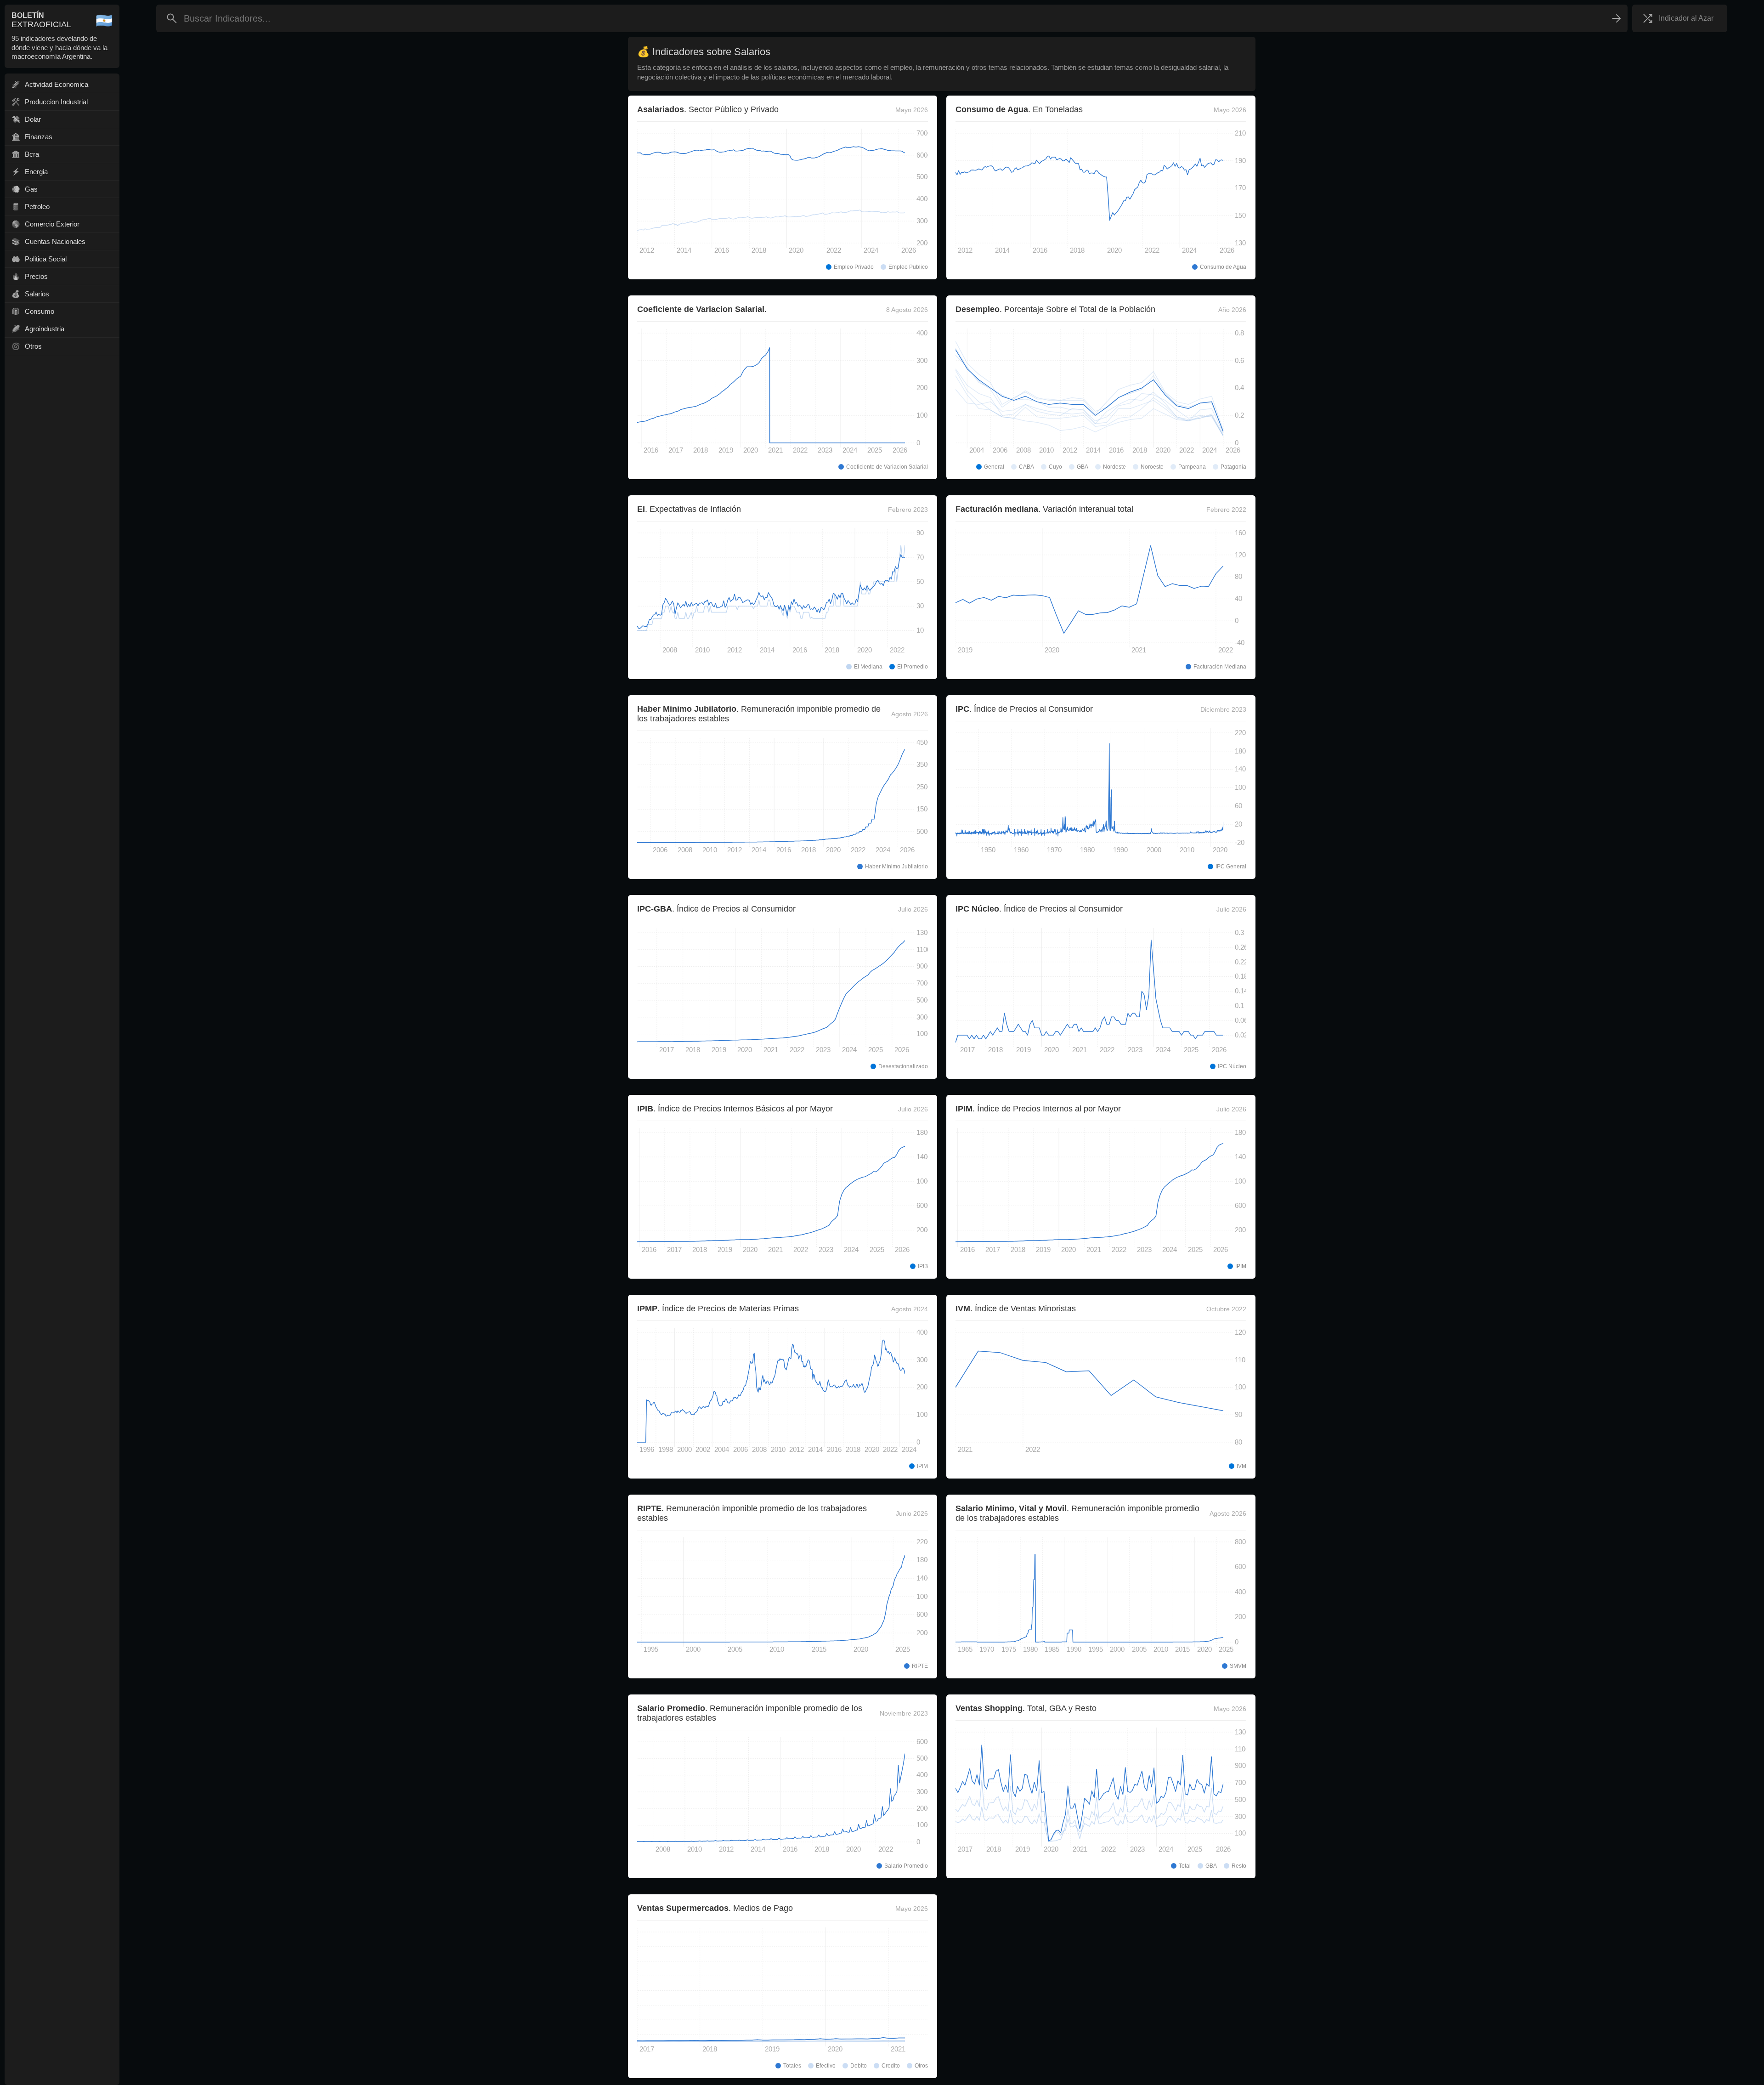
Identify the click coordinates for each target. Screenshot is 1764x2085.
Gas (31, 189)
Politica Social (46, 259)
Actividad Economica (57, 84)
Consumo (40, 311)
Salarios (37, 294)
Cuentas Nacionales (55, 241)
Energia (36, 172)
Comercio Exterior (52, 224)
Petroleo (37, 207)
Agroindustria (45, 329)
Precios (36, 276)
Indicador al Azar (1686, 18)
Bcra (32, 154)
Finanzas (39, 137)
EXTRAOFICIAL (41, 20)
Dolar (33, 119)
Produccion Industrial (56, 102)
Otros (33, 346)
